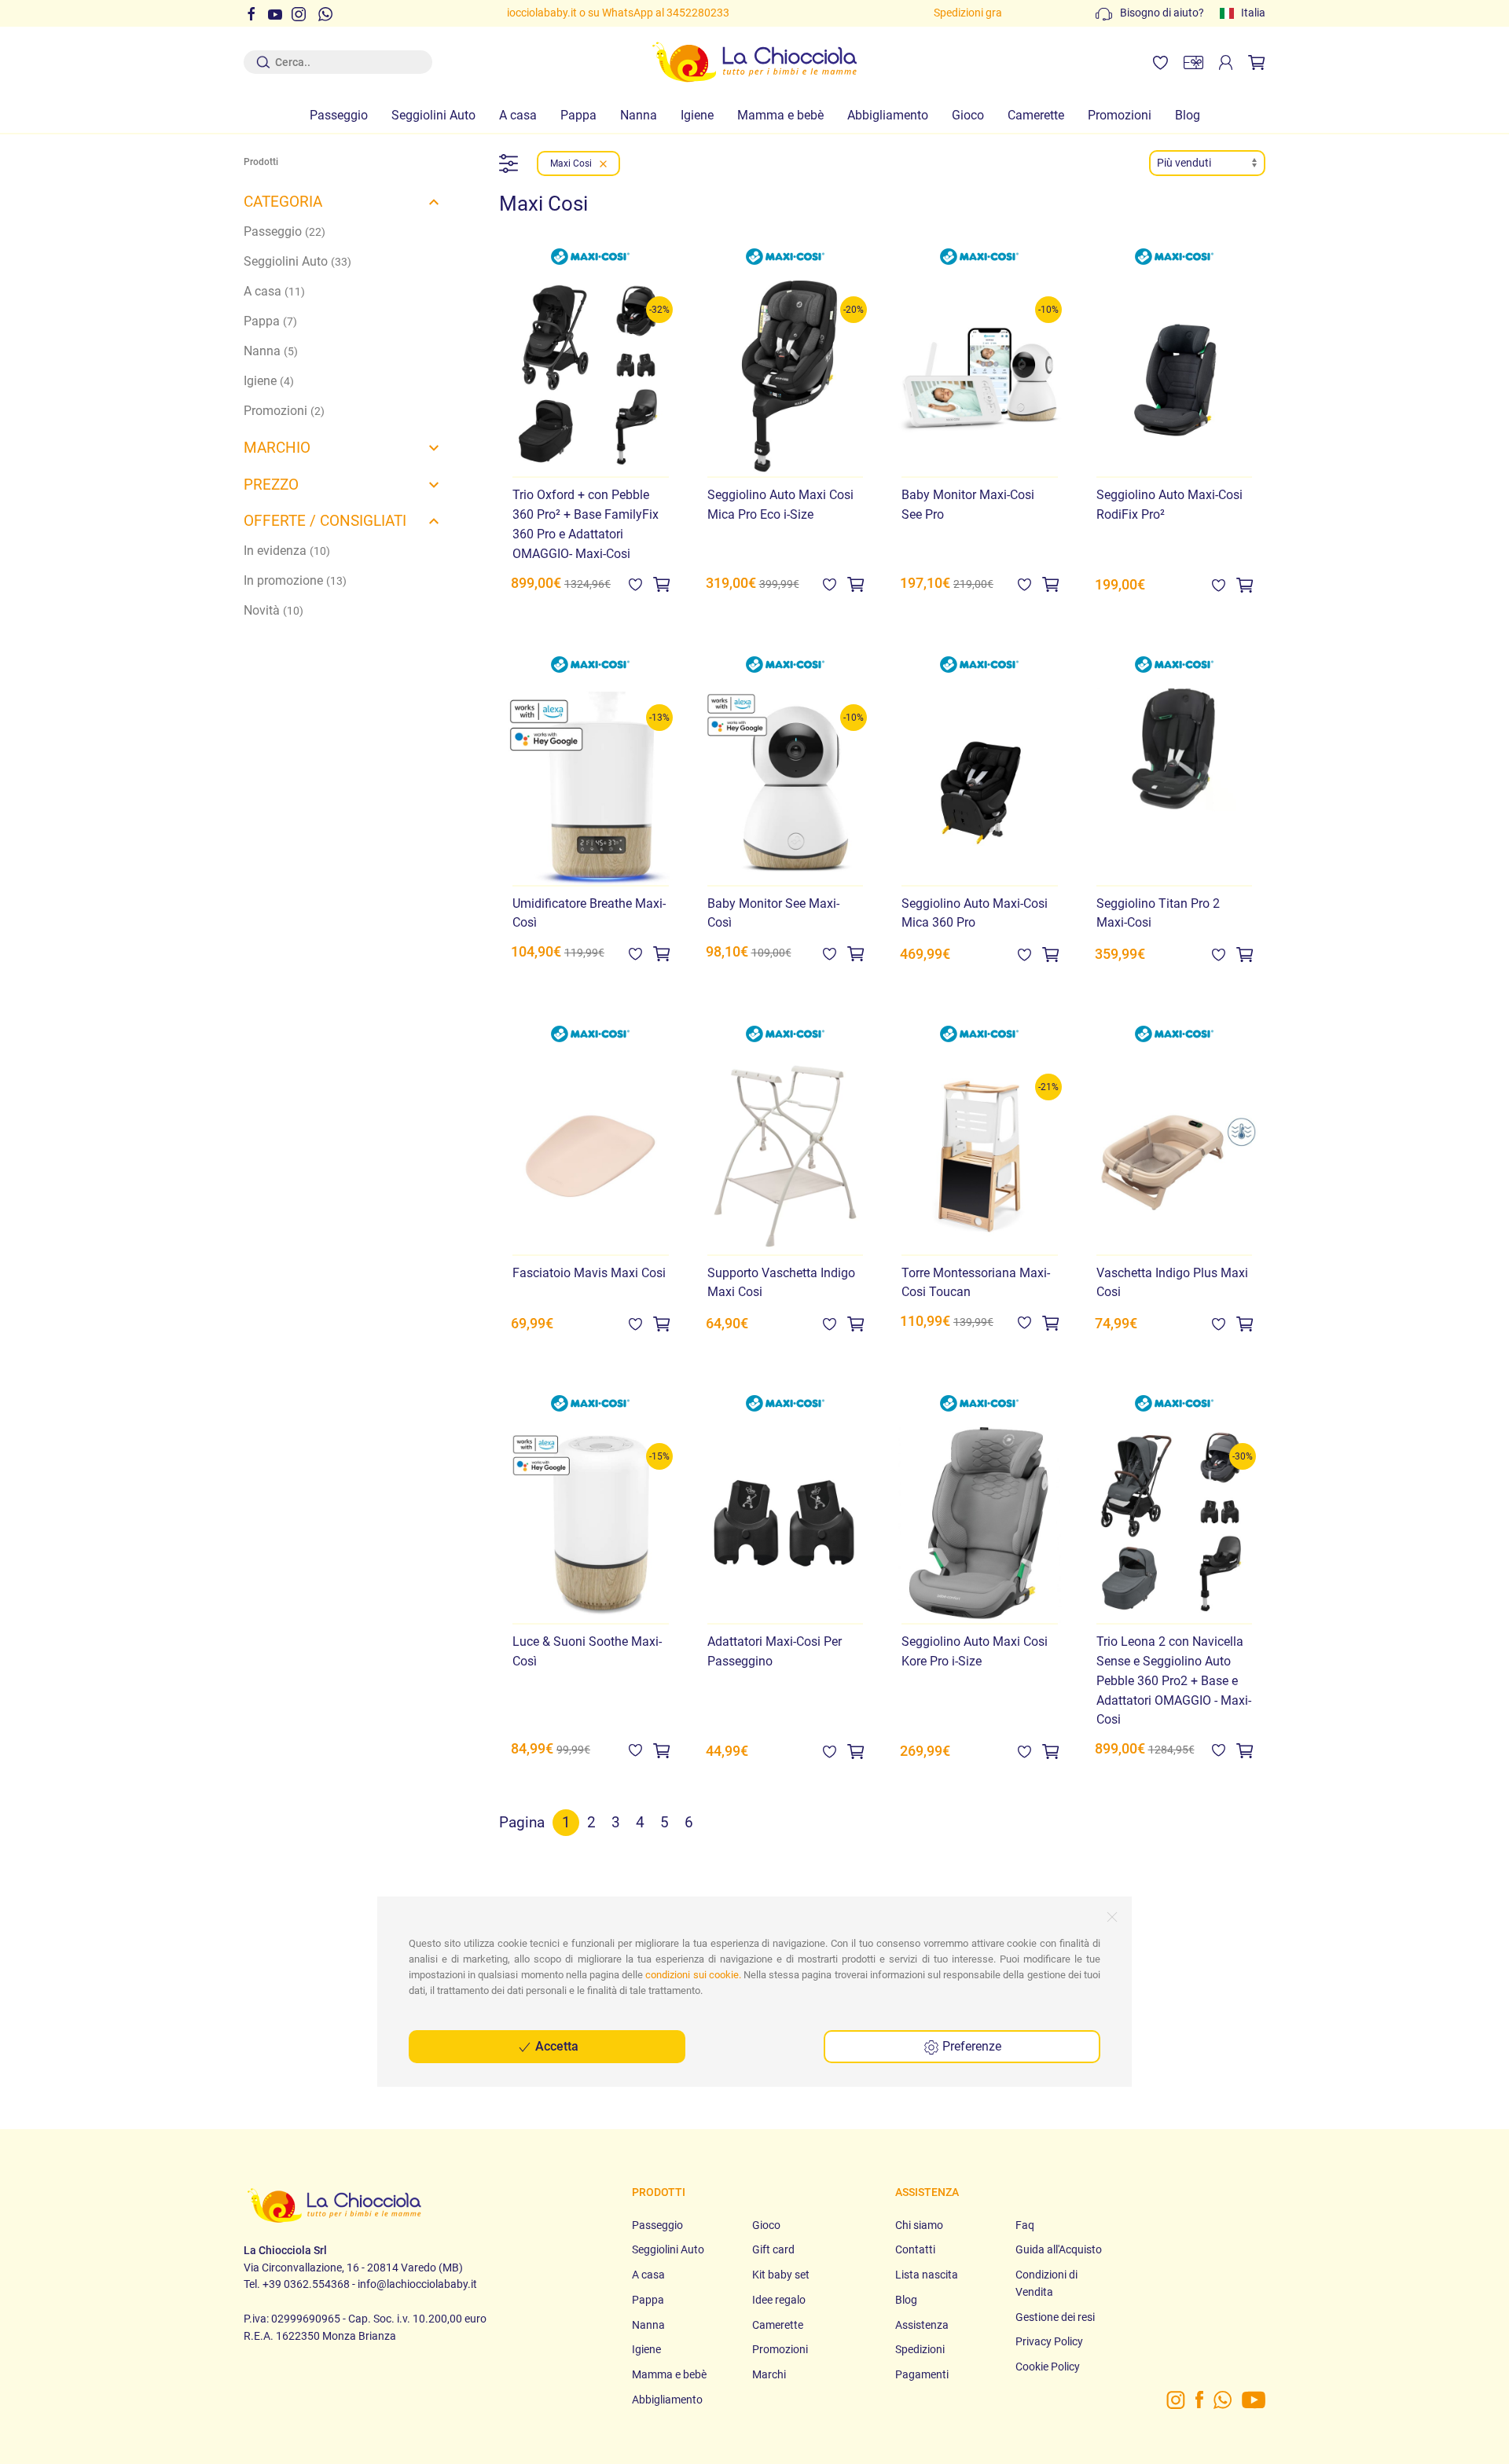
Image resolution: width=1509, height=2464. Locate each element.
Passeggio (339, 115)
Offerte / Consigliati (325, 521)
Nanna (639, 115)
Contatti (915, 2250)
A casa (518, 115)
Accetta (555, 2046)
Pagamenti (922, 2375)
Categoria (283, 202)
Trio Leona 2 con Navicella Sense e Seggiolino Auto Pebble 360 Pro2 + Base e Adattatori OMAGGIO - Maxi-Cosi (1174, 1680)
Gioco (968, 115)
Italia (1253, 13)
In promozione (295, 580)
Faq (1025, 2225)
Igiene (697, 115)
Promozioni (1120, 115)
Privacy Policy (1049, 2342)
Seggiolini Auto (433, 115)
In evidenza (287, 551)
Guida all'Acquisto (1059, 2250)
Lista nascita (927, 2275)
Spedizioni (920, 2350)
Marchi (769, 2375)
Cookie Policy (1048, 2367)
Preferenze (970, 2046)
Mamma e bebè (780, 115)
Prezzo (271, 485)
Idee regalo (779, 2300)
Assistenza (922, 2325)
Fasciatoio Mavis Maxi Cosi (589, 1273)
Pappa (578, 115)
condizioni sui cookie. (693, 1975)
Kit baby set (781, 2275)
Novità (274, 610)
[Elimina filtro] (603, 163)
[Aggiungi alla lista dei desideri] (635, 584)
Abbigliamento (888, 115)
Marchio (277, 448)
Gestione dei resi (1055, 2317)
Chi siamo (919, 2225)
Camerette (1036, 115)
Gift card (773, 2250)
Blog (1188, 115)
